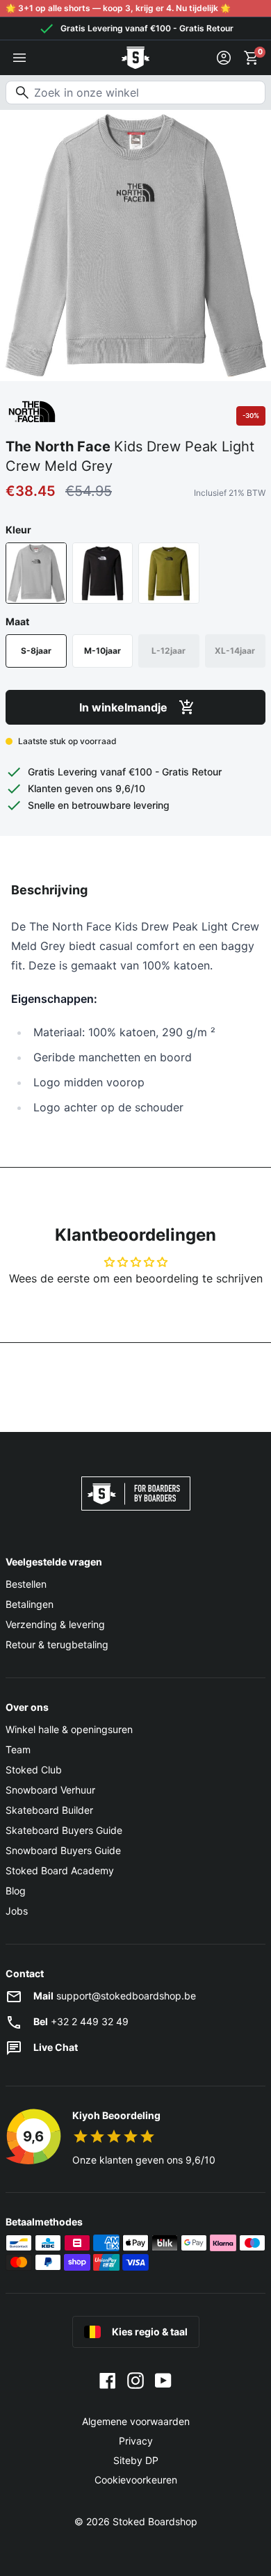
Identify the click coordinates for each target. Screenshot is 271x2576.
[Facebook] (108, 2380)
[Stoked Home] (135, 58)
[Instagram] (135, 2380)
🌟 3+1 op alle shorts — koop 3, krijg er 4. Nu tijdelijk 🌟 (118, 8)
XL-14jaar (235, 651)
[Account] (224, 58)
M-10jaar (102, 651)
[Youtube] (163, 2380)
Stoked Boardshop (155, 2521)
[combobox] (135, 92)
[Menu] (19, 58)
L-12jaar (169, 651)
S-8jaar (36, 651)
